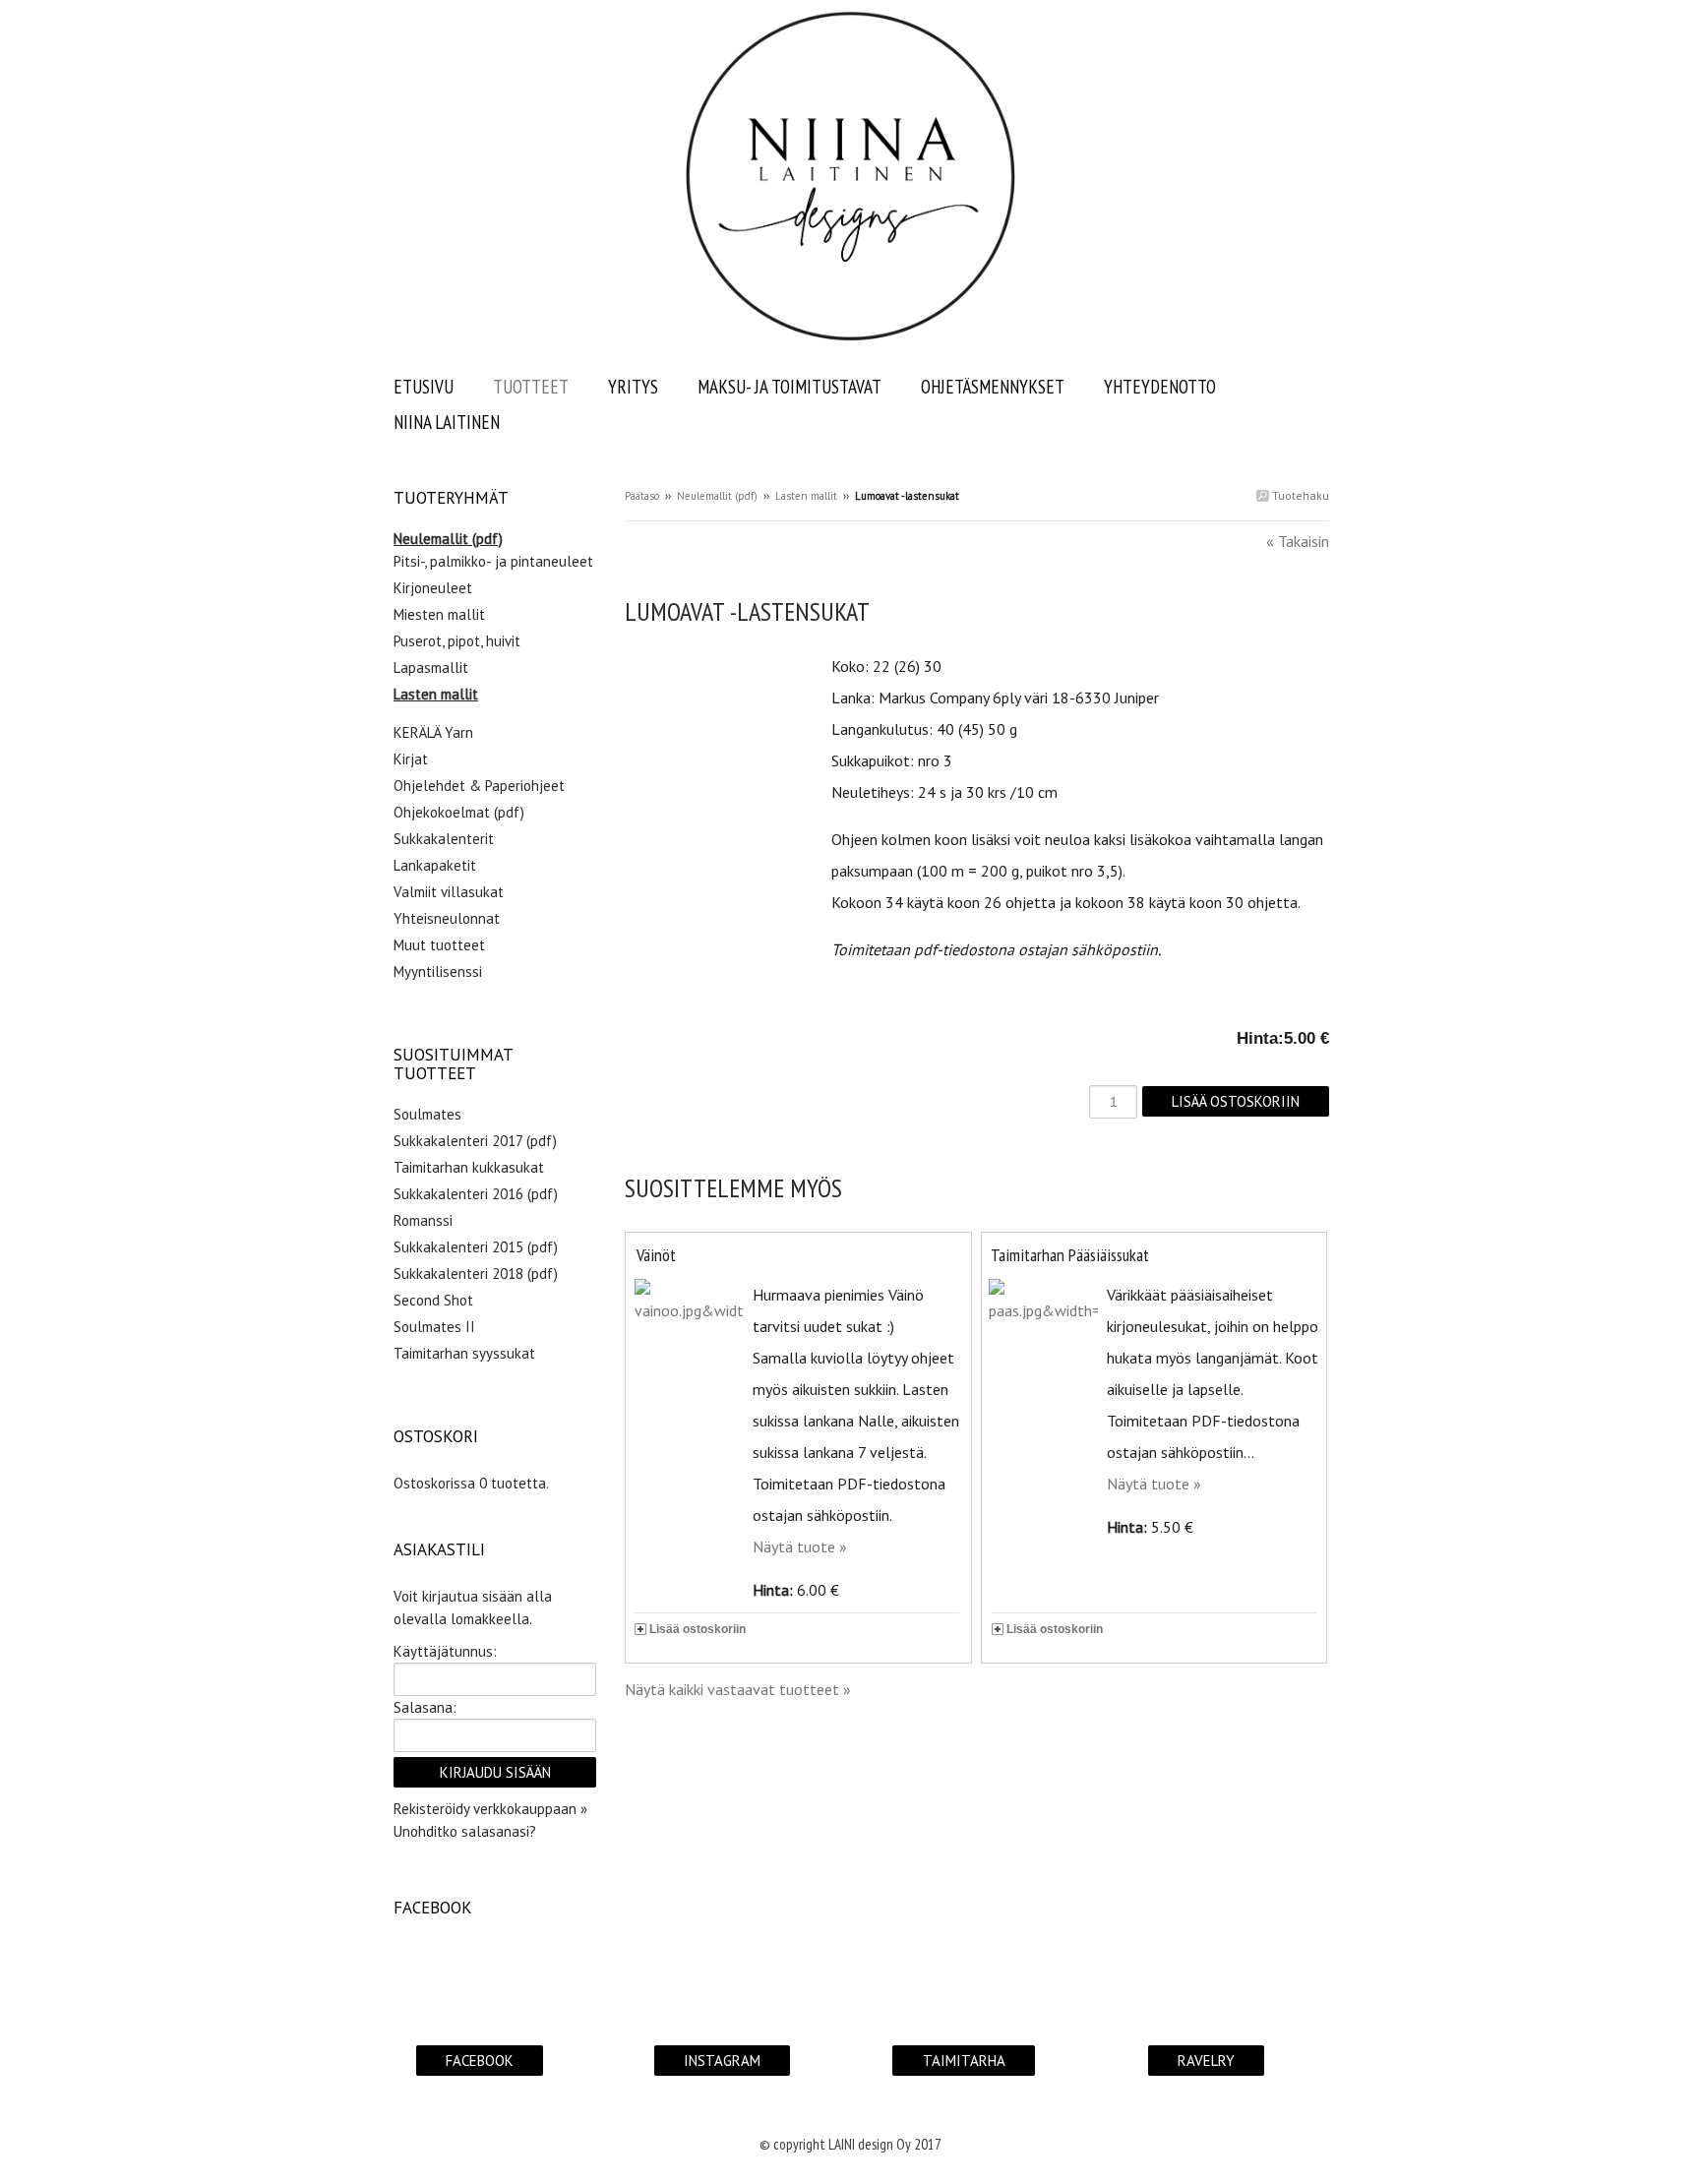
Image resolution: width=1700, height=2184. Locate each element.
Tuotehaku (1299, 495)
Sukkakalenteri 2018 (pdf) (476, 1274)
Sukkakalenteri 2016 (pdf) (476, 1194)
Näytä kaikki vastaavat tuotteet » (738, 1689)
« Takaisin (1298, 541)
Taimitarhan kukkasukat (469, 1167)
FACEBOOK (480, 2061)
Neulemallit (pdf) (717, 496)
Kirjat (411, 759)
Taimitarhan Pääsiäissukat (1070, 1255)
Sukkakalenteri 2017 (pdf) (475, 1141)
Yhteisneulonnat (447, 918)
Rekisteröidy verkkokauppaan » (490, 1809)
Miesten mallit (439, 614)
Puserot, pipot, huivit (457, 641)
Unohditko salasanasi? (465, 1831)
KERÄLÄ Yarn (433, 732)
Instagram (722, 2061)
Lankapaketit (435, 865)
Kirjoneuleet (433, 588)
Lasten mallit (806, 496)
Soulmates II (434, 1327)
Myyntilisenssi (438, 971)
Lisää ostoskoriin (698, 1629)
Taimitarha (964, 2061)
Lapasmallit (431, 667)
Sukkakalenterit (444, 839)
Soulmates (427, 1114)
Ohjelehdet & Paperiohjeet (479, 786)
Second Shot (433, 1300)
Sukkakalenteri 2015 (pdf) (476, 1247)
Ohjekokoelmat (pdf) (459, 812)
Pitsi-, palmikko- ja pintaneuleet (493, 561)
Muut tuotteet (439, 945)
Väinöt (656, 1255)
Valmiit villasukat (449, 892)
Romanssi (423, 1220)
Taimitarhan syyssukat (464, 1353)
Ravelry (1206, 2061)
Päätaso (642, 496)
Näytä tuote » (800, 1547)
